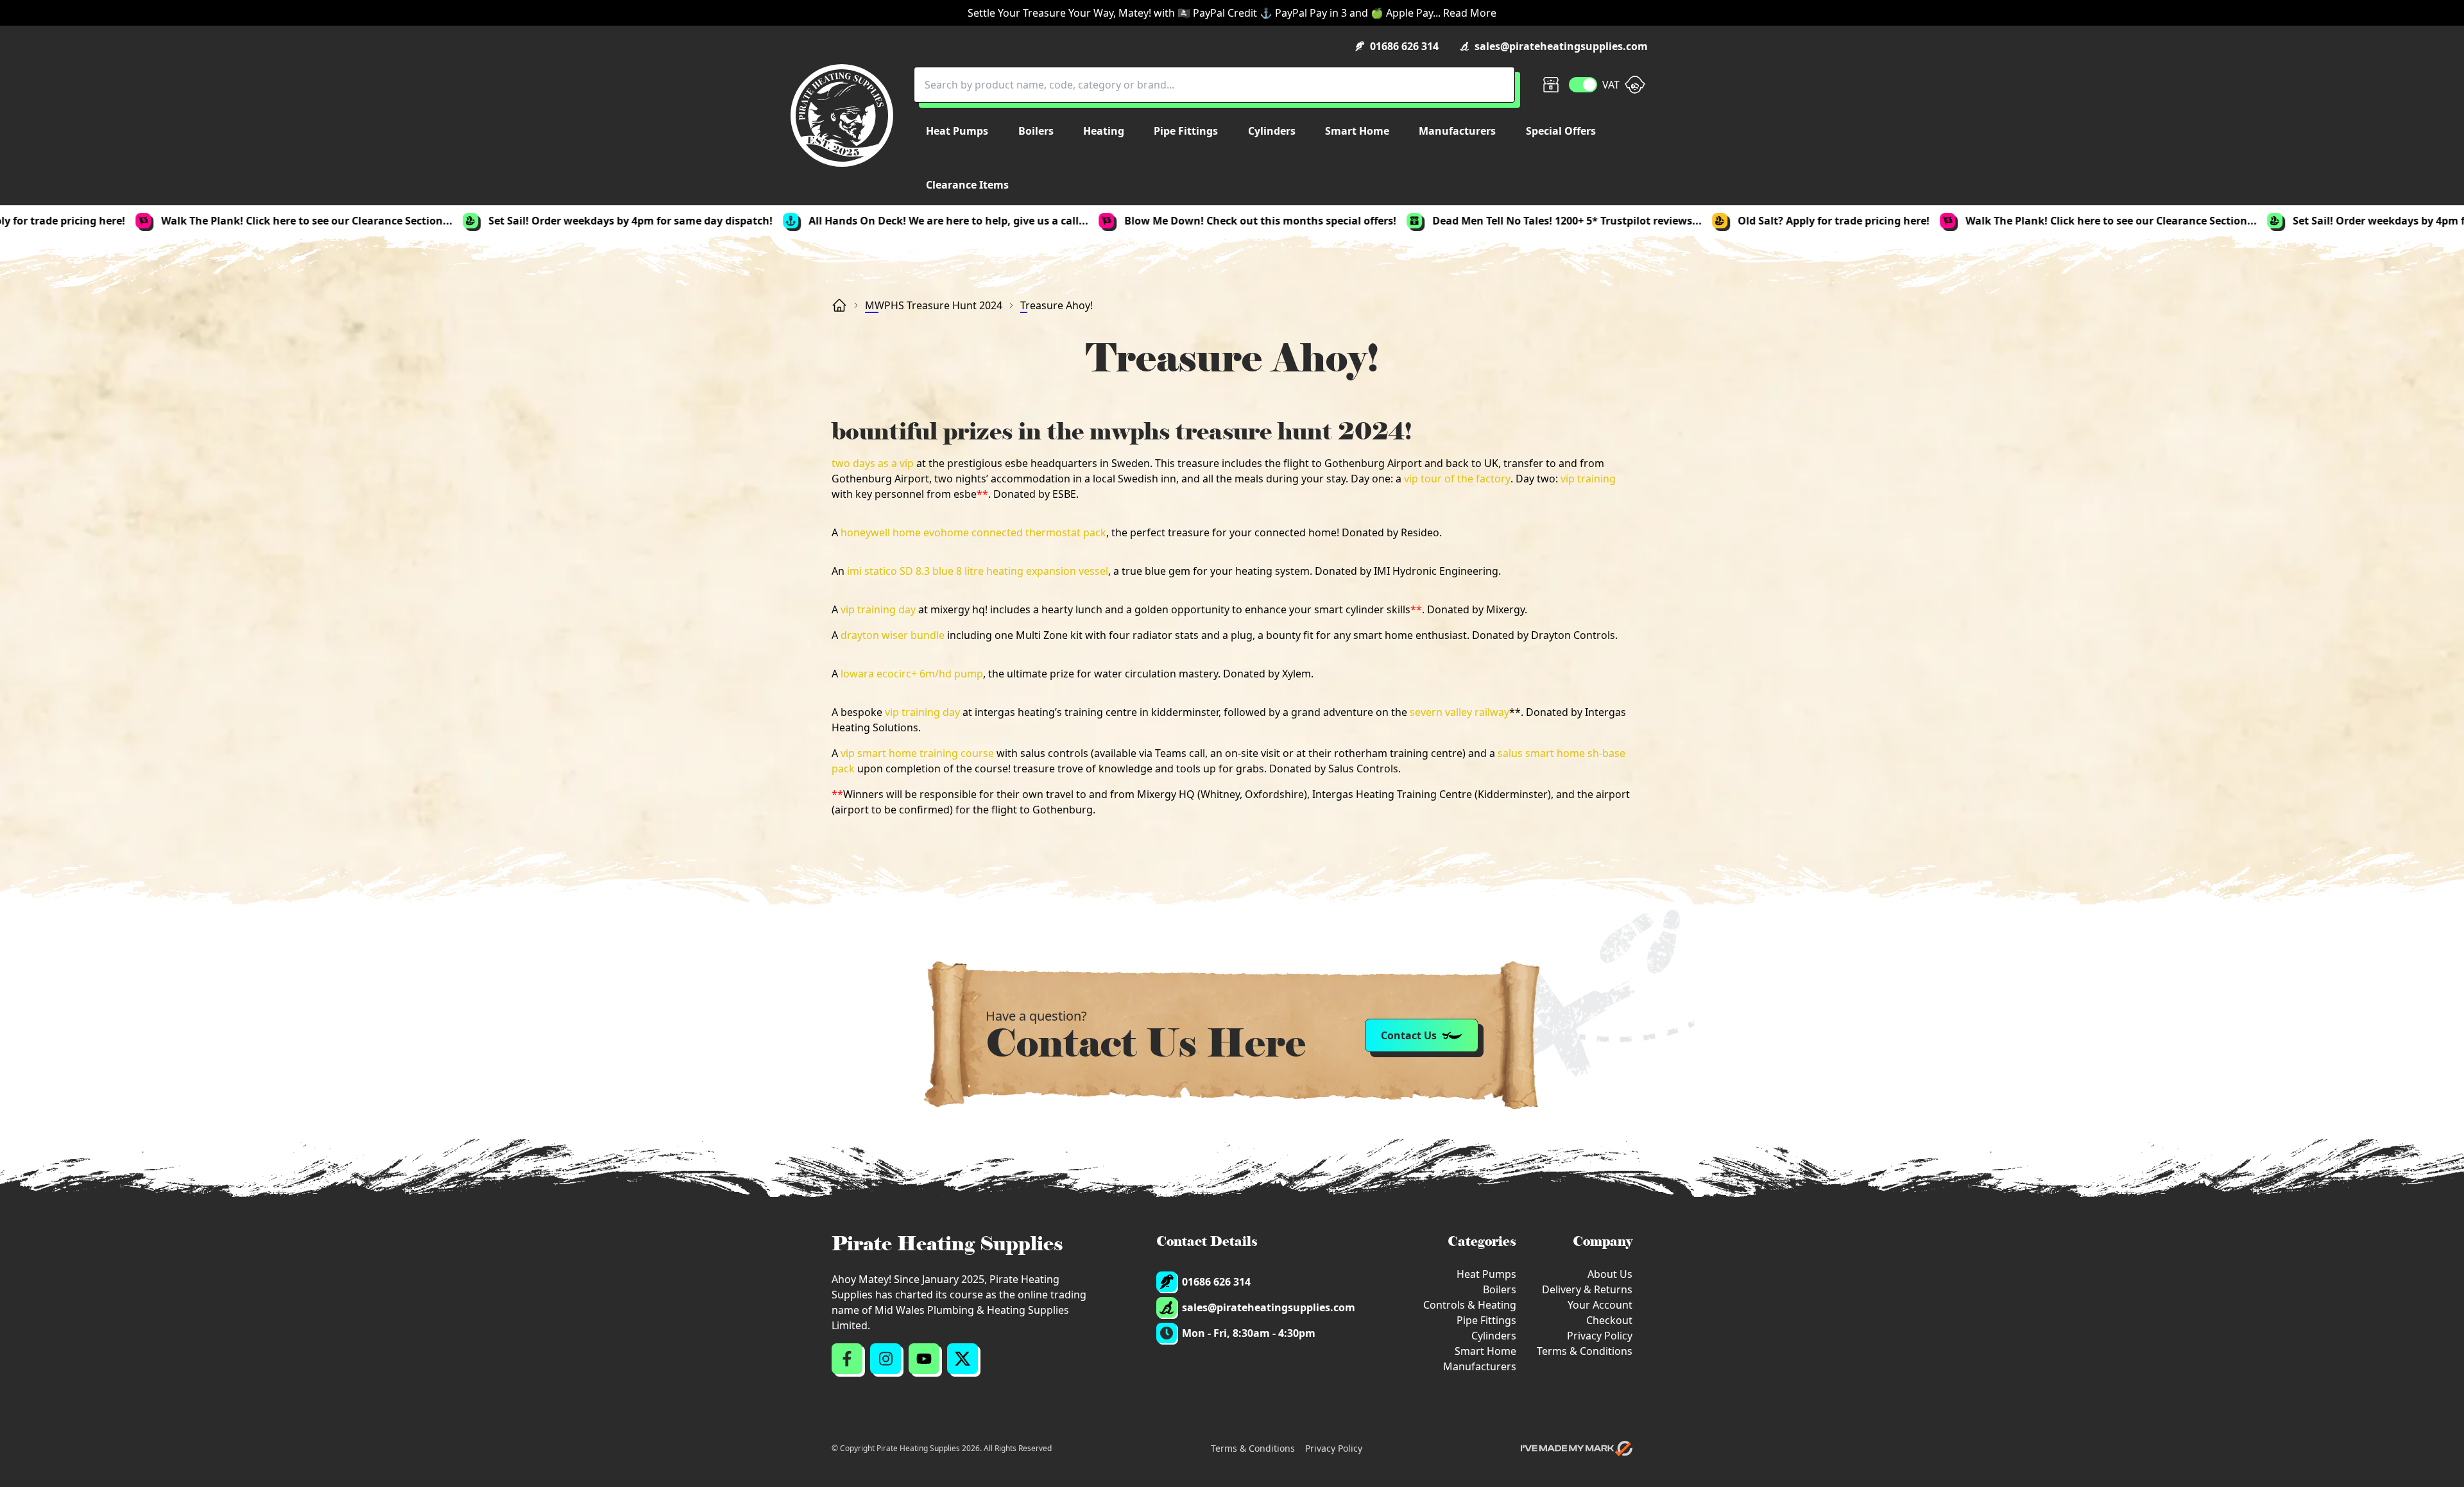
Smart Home (1485, 1351)
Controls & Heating (1470, 1305)
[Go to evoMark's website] (1577, 1449)
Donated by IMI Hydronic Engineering (1407, 571)
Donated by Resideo (1390, 532)
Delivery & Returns (1587, 1289)
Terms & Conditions (1585, 1351)
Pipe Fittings (1486, 1320)
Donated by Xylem (1267, 674)
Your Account (1600, 1305)
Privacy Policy (1600, 1336)
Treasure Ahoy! (1057, 305)
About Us (1610, 1274)
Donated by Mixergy (1476, 609)
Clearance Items (967, 185)
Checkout (1609, 1320)
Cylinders (1494, 1336)
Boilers (1500, 1289)
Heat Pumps (1486, 1274)
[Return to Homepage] (842, 115)
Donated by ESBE (1035, 494)
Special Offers (1561, 131)
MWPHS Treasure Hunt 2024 (934, 305)
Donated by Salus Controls (1334, 769)
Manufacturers (1480, 1366)
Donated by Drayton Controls (1544, 635)
